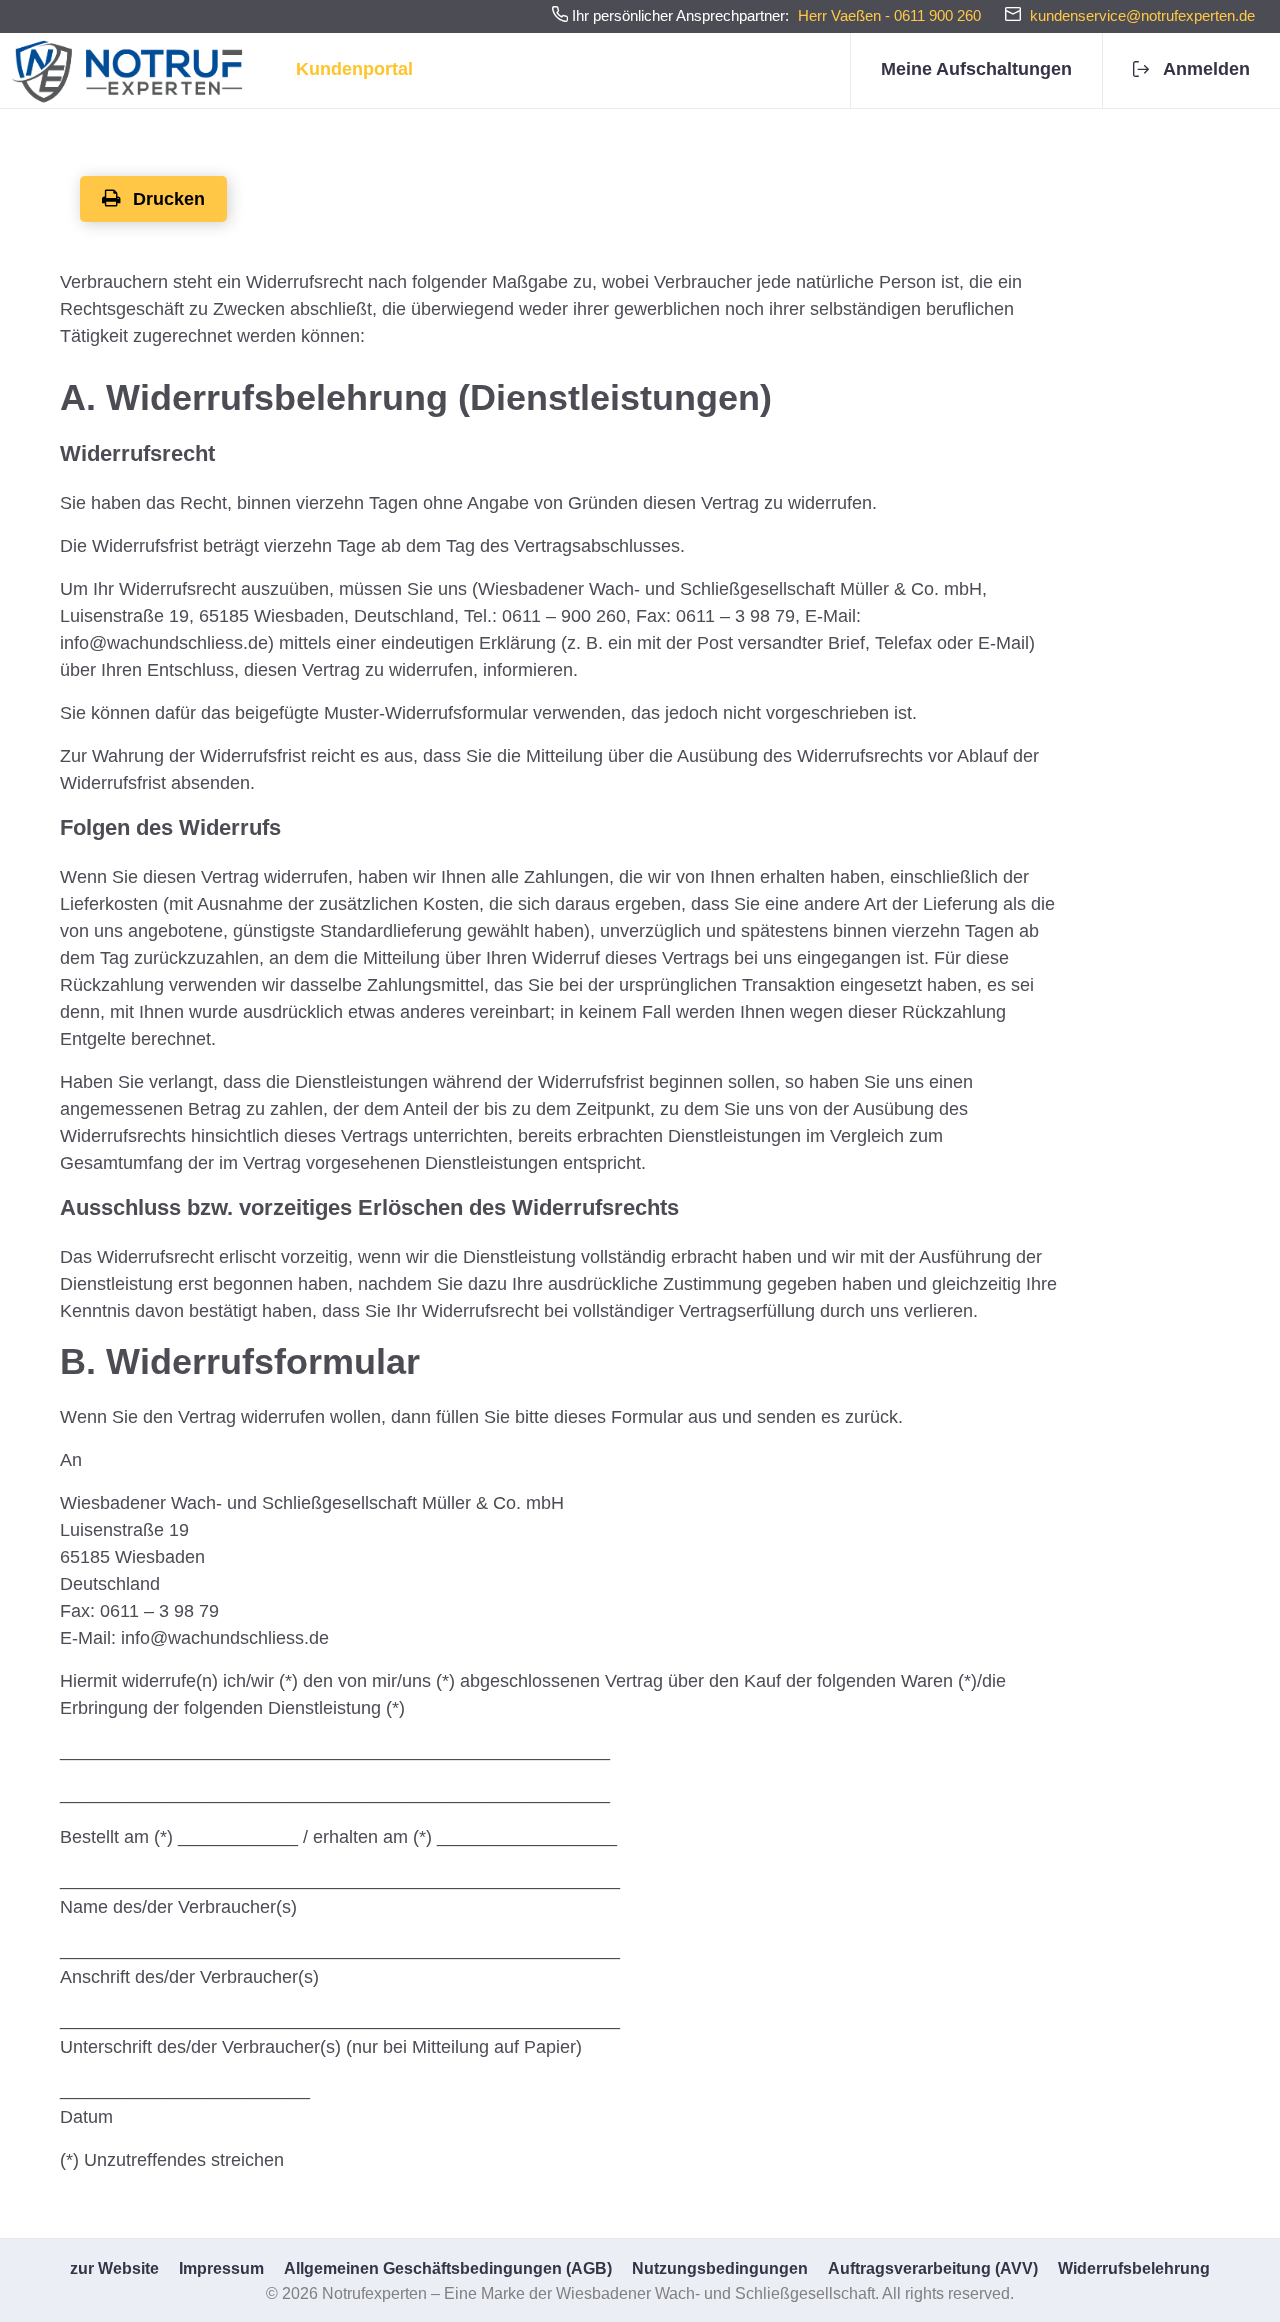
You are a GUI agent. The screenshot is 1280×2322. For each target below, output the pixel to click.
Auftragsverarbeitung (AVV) (933, 2268)
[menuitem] (976, 70)
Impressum (221, 2268)
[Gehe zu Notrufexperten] (130, 70)
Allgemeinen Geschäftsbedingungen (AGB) (448, 2268)
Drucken (166, 199)
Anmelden (1206, 69)
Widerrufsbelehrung (1134, 2268)
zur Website (114, 2268)
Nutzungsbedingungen (720, 2268)
